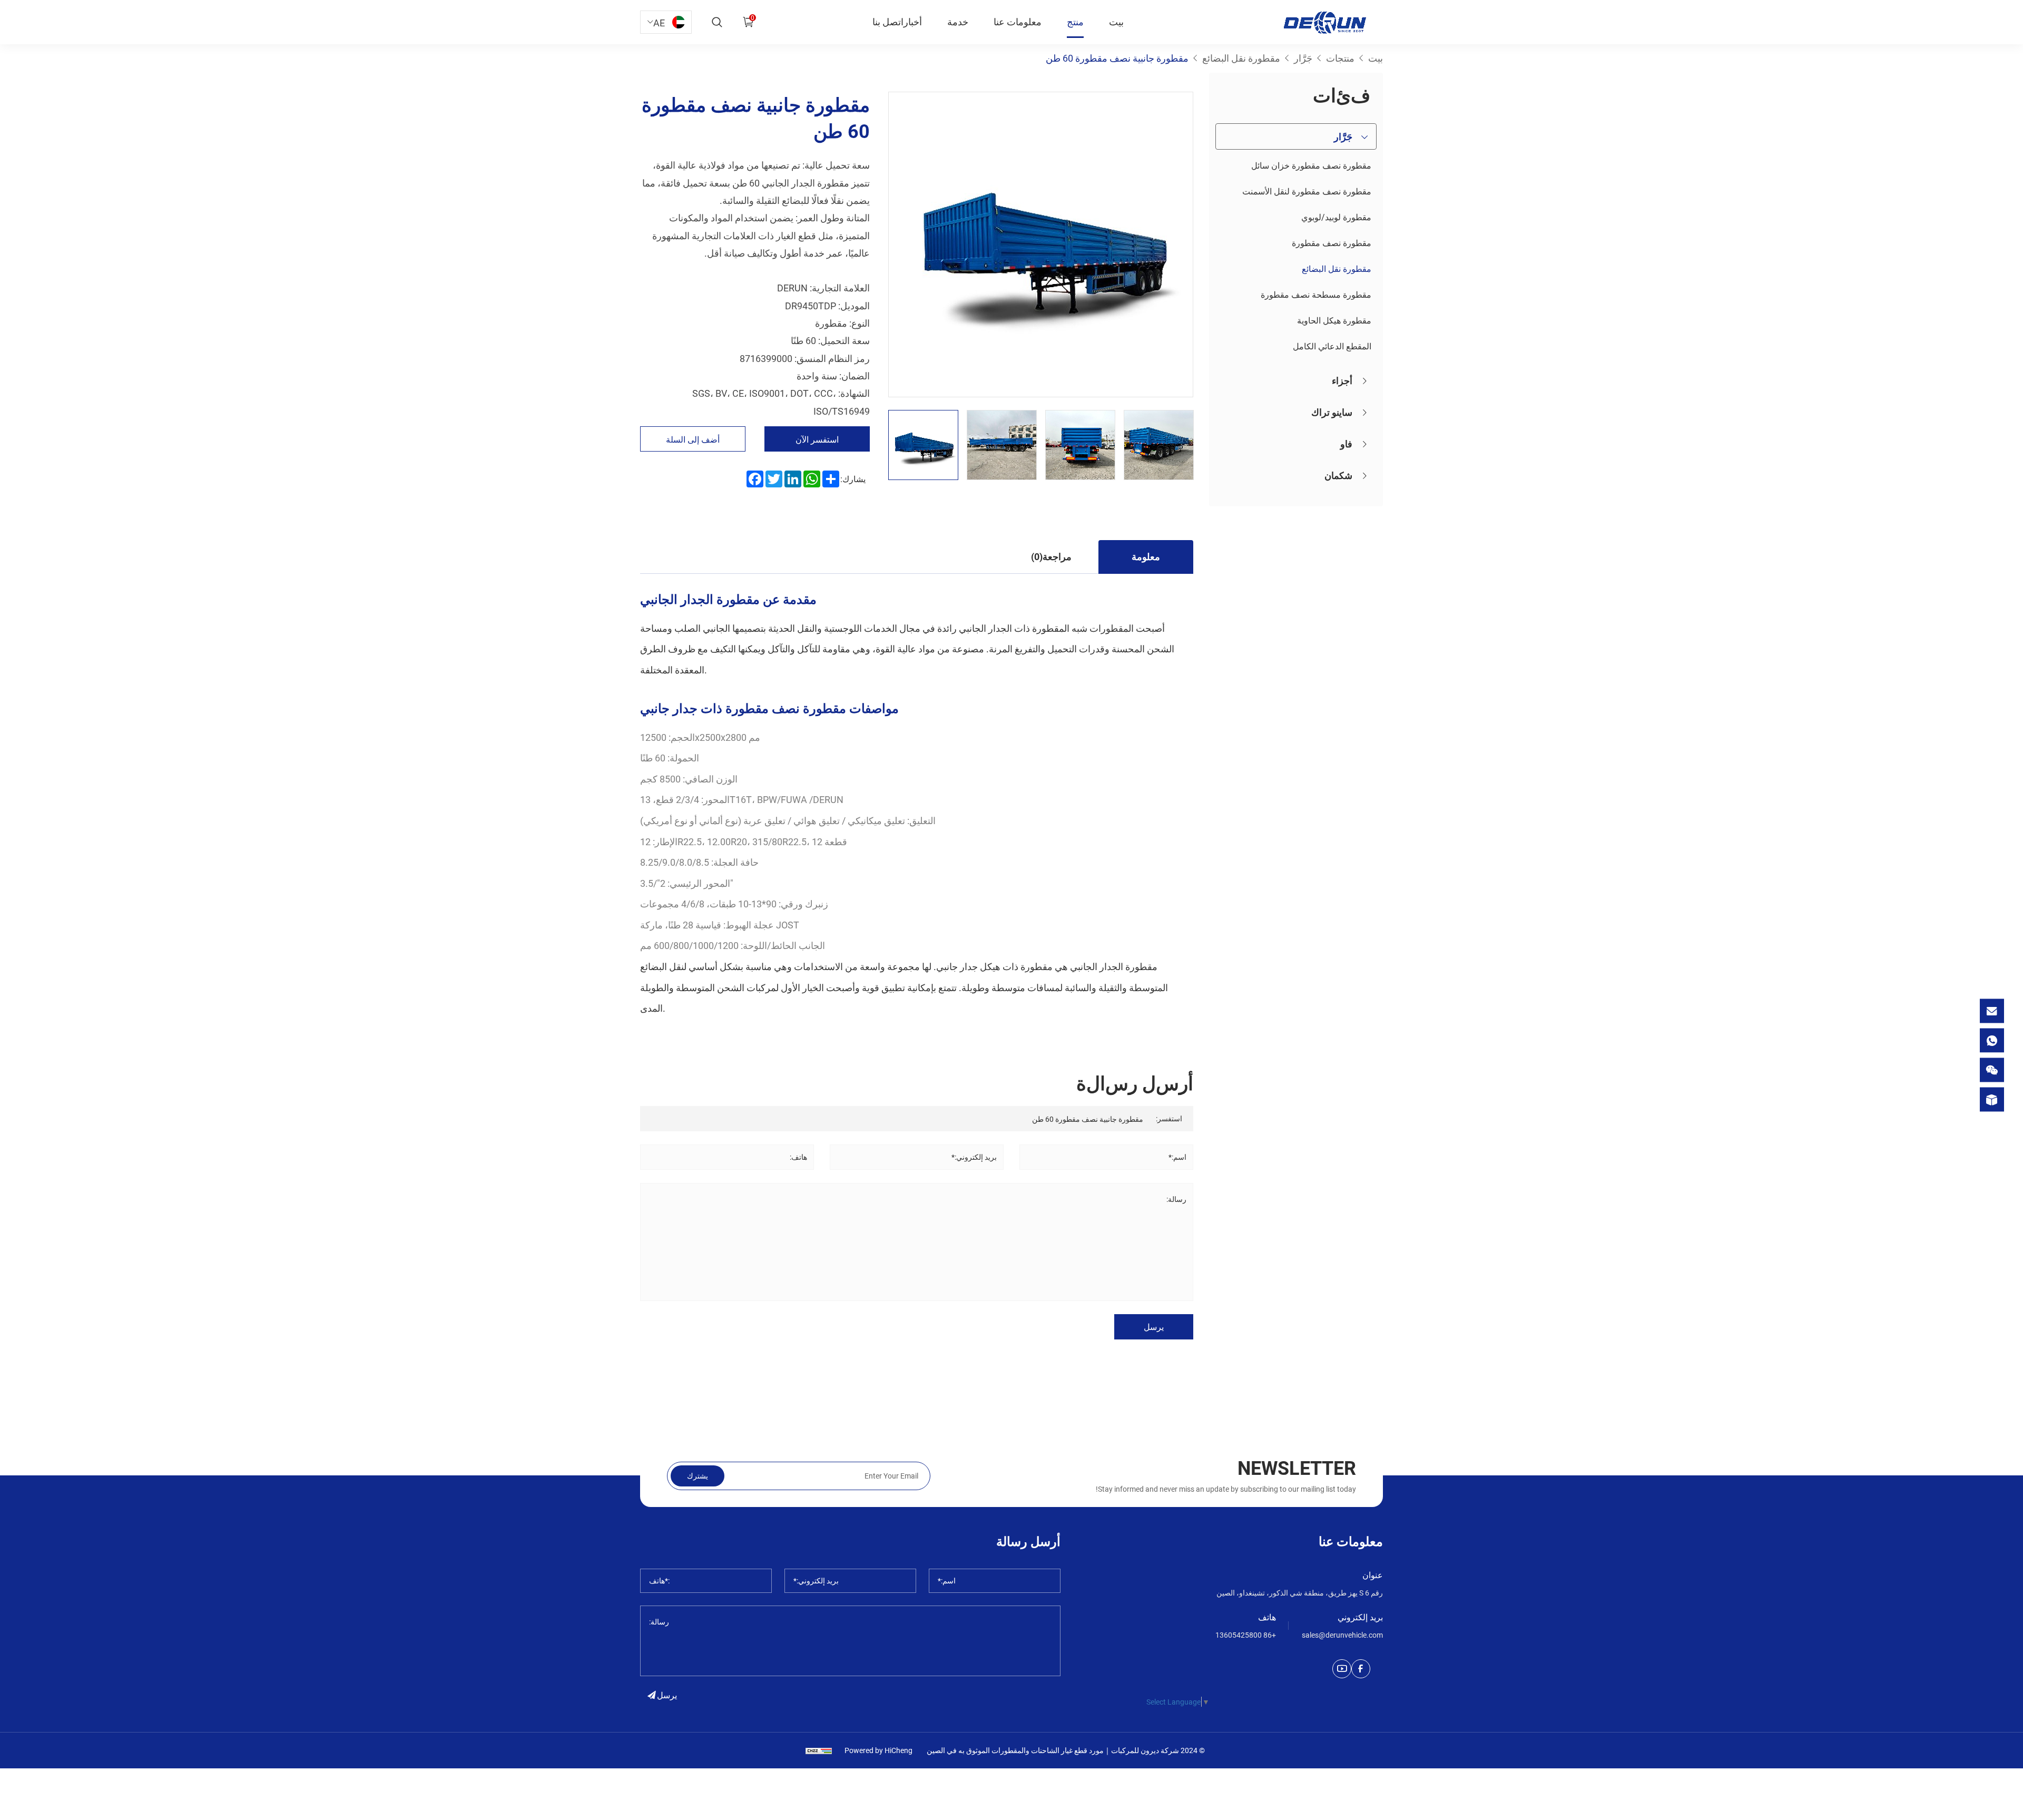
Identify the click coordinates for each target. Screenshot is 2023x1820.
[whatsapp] (1992, 1040)
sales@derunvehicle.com (1342, 1635)
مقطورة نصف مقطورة (1332, 243)
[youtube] (1342, 1669)
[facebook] (1361, 1669)
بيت (1116, 22)
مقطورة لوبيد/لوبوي (1336, 217)
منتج (1075, 22)
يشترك (698, 1476)
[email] (1992, 1011)
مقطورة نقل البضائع (1337, 268)
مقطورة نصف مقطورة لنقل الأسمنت (1307, 191)
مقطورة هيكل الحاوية (1334, 320)
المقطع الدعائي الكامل (1332, 346)
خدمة (958, 22)
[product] (1992, 1099)
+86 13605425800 (1246, 1635)
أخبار (913, 22)
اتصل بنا (888, 22)
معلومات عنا (1018, 22)
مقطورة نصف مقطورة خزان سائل (1311, 165)
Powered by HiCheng (878, 1750)
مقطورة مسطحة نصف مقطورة (1316, 294)
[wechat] (1992, 1070)
